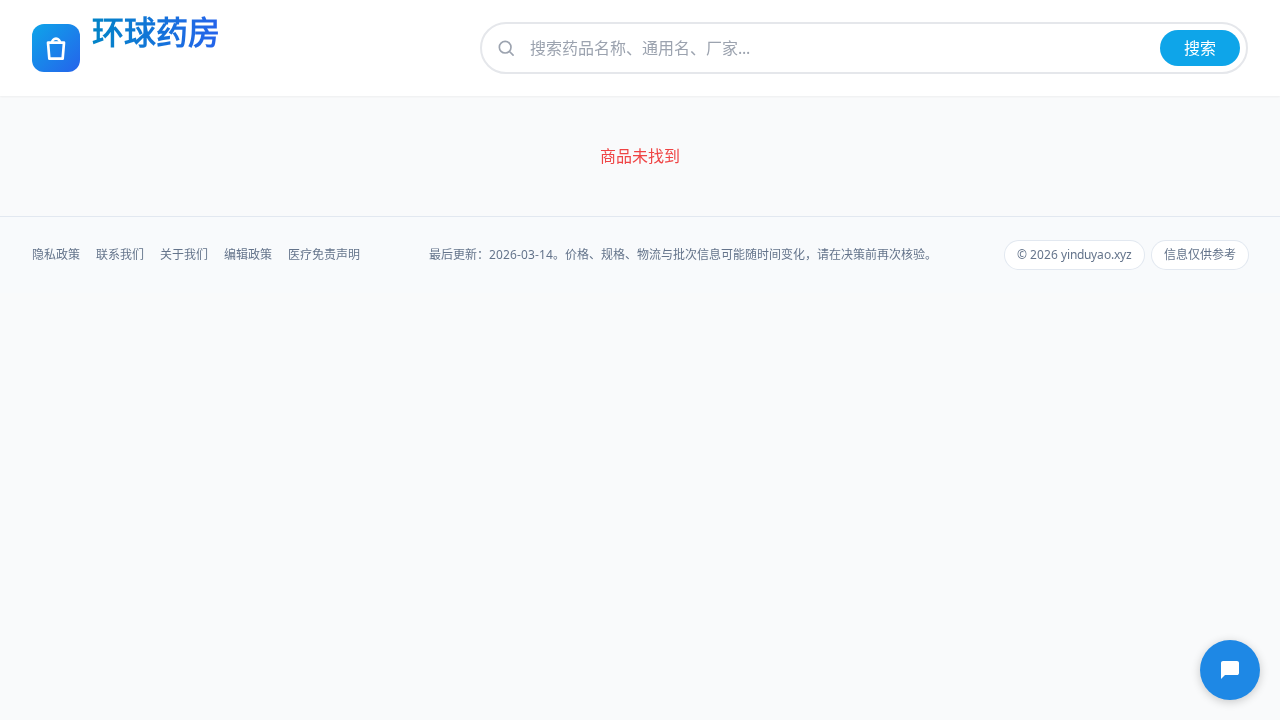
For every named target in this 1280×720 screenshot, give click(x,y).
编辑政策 (248, 255)
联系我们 (120, 255)
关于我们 (184, 255)
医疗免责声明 (324, 255)
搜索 (1200, 48)
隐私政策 (56, 255)
